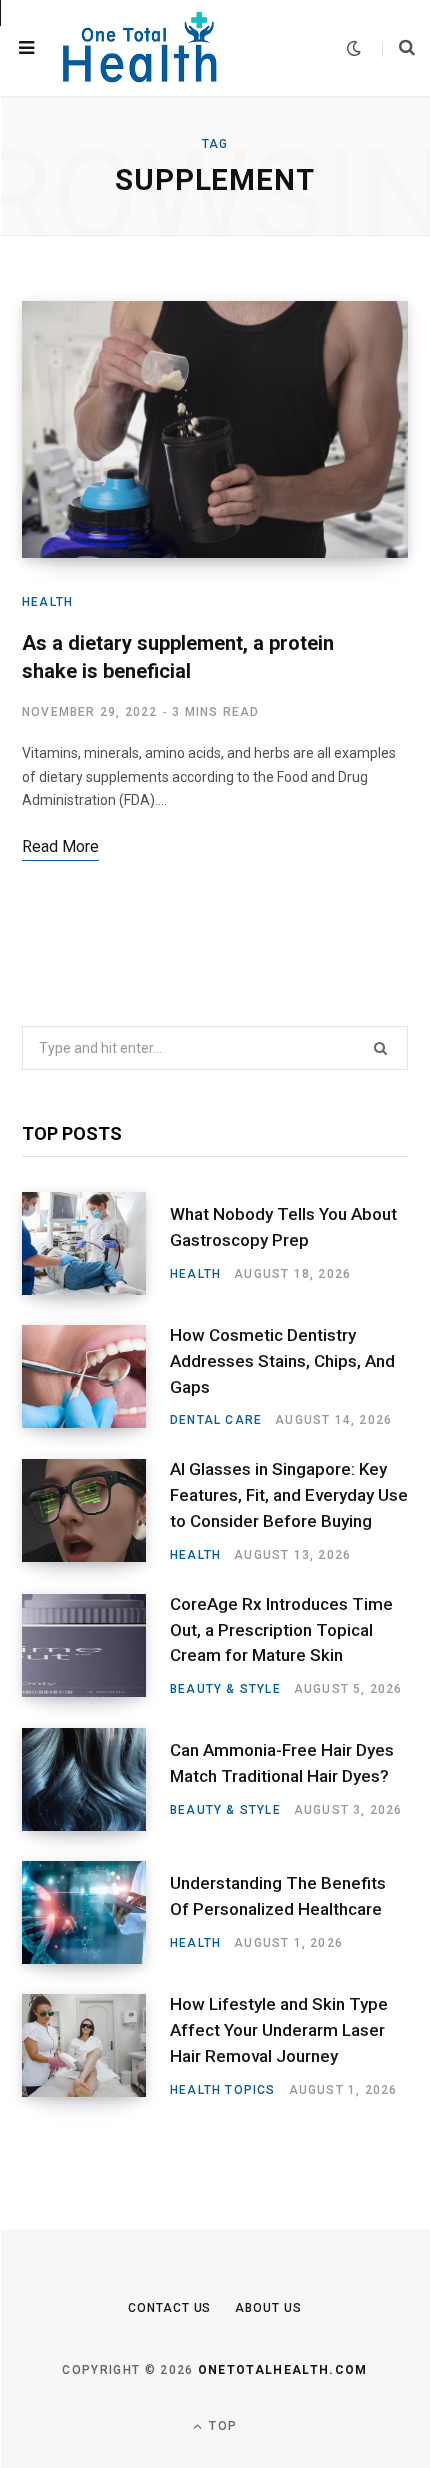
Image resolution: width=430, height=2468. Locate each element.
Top (221, 2426)
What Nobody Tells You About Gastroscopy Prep (283, 1227)
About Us (268, 2308)
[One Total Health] (141, 47)
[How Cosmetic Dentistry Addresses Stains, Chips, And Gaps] (96, 1377)
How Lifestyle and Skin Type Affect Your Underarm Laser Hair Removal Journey (279, 2030)
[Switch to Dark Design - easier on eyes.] (354, 48)
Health (47, 602)
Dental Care (216, 1420)
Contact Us (169, 2308)
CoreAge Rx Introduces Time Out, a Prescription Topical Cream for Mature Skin (281, 1630)
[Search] (398, 48)
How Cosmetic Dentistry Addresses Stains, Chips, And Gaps (282, 1361)
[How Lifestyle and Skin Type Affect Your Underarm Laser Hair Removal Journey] (96, 2046)
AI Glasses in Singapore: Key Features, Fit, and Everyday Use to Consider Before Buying (289, 1495)
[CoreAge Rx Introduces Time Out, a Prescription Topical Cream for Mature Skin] (96, 1646)
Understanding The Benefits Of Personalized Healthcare (278, 1896)
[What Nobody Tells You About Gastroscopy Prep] (96, 1243)
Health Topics (223, 2090)
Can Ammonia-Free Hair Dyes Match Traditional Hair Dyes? (282, 1763)
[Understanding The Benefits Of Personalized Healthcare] (96, 1912)
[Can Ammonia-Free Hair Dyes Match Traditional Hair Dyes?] (96, 1779)
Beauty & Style (225, 1689)
